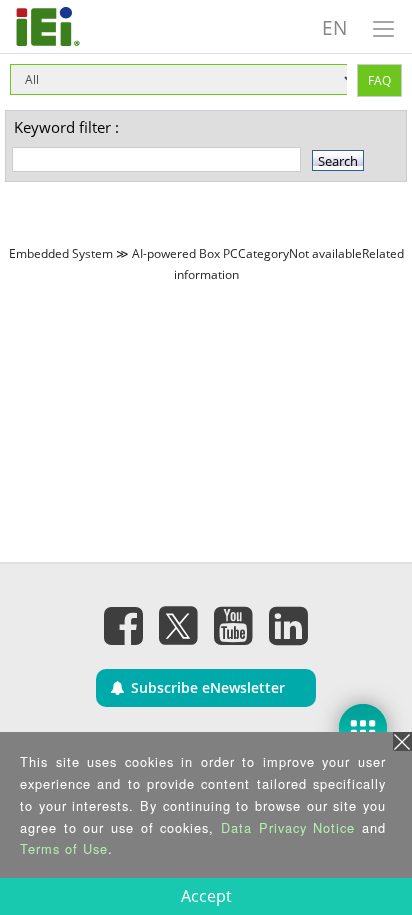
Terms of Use (64, 848)
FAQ (379, 80)
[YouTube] (234, 625)
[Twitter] (179, 619)
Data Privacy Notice (288, 827)
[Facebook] (124, 625)
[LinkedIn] (289, 625)
